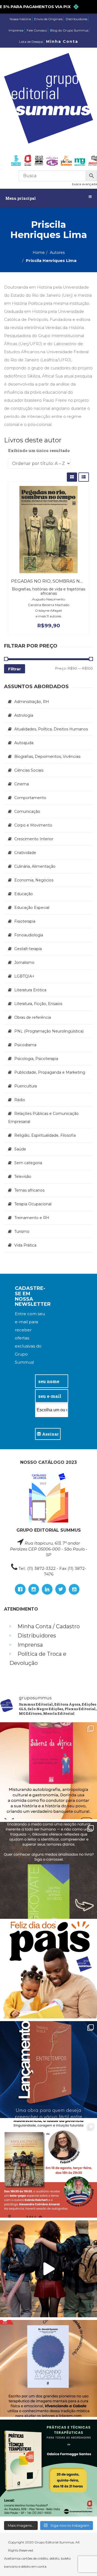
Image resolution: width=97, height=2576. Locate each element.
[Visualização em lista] (84, 477)
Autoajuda (24, 743)
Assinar (50, 1434)
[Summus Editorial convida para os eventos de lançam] (48, 2169)
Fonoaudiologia (29, 935)
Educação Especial (32, 908)
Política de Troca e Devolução (38, 1658)
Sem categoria (28, 1163)
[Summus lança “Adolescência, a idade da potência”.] (48, 2269)
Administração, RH (32, 702)
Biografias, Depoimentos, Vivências (47, 757)
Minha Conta (62, 41)
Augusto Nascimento (48, 599)
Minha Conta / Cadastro (49, 1626)
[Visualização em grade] (72, 477)
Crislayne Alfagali (48, 610)
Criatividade (25, 853)
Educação (24, 894)
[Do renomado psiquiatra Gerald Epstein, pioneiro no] (48, 2368)
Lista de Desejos (31, 42)
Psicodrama (25, 1045)
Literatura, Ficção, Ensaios (38, 1004)
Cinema (22, 784)
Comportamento (30, 798)
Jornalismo (24, 962)
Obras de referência (33, 1017)
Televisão (23, 1177)
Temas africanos (29, 1190)
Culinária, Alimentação (35, 866)
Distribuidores (77, 19)
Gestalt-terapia (28, 949)
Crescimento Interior (34, 839)
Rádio (20, 1100)
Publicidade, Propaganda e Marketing (50, 1072)
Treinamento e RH (32, 1218)
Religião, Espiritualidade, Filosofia (45, 1135)
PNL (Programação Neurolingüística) (49, 1031)
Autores (57, 253)
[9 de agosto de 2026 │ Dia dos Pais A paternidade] (48, 1970)
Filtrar (15, 669)
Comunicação (27, 811)
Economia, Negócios (34, 880)
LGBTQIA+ (24, 976)
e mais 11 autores (48, 616)
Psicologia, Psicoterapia (36, 1059)
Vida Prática (25, 1245)
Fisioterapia (25, 921)
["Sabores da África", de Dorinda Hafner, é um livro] (48, 1771)
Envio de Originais (48, 19)
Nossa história (20, 19)
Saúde (20, 1149)
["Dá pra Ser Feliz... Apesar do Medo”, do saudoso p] (48, 1870)
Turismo (22, 1231)
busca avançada (84, 184)
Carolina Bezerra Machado (49, 605)
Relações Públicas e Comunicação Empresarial (43, 1118)
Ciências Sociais (29, 770)
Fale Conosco (37, 30)
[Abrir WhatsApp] (84, 2562)
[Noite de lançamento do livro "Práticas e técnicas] (48, 2468)
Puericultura (26, 1086)
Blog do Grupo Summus (69, 30)
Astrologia (24, 715)
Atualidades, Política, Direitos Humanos (51, 729)
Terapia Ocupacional (33, 1204)
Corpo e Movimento (33, 825)
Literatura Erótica (30, 990)
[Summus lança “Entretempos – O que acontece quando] (48, 2070)
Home (39, 253)
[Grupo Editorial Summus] (48, 98)
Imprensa (16, 30)
